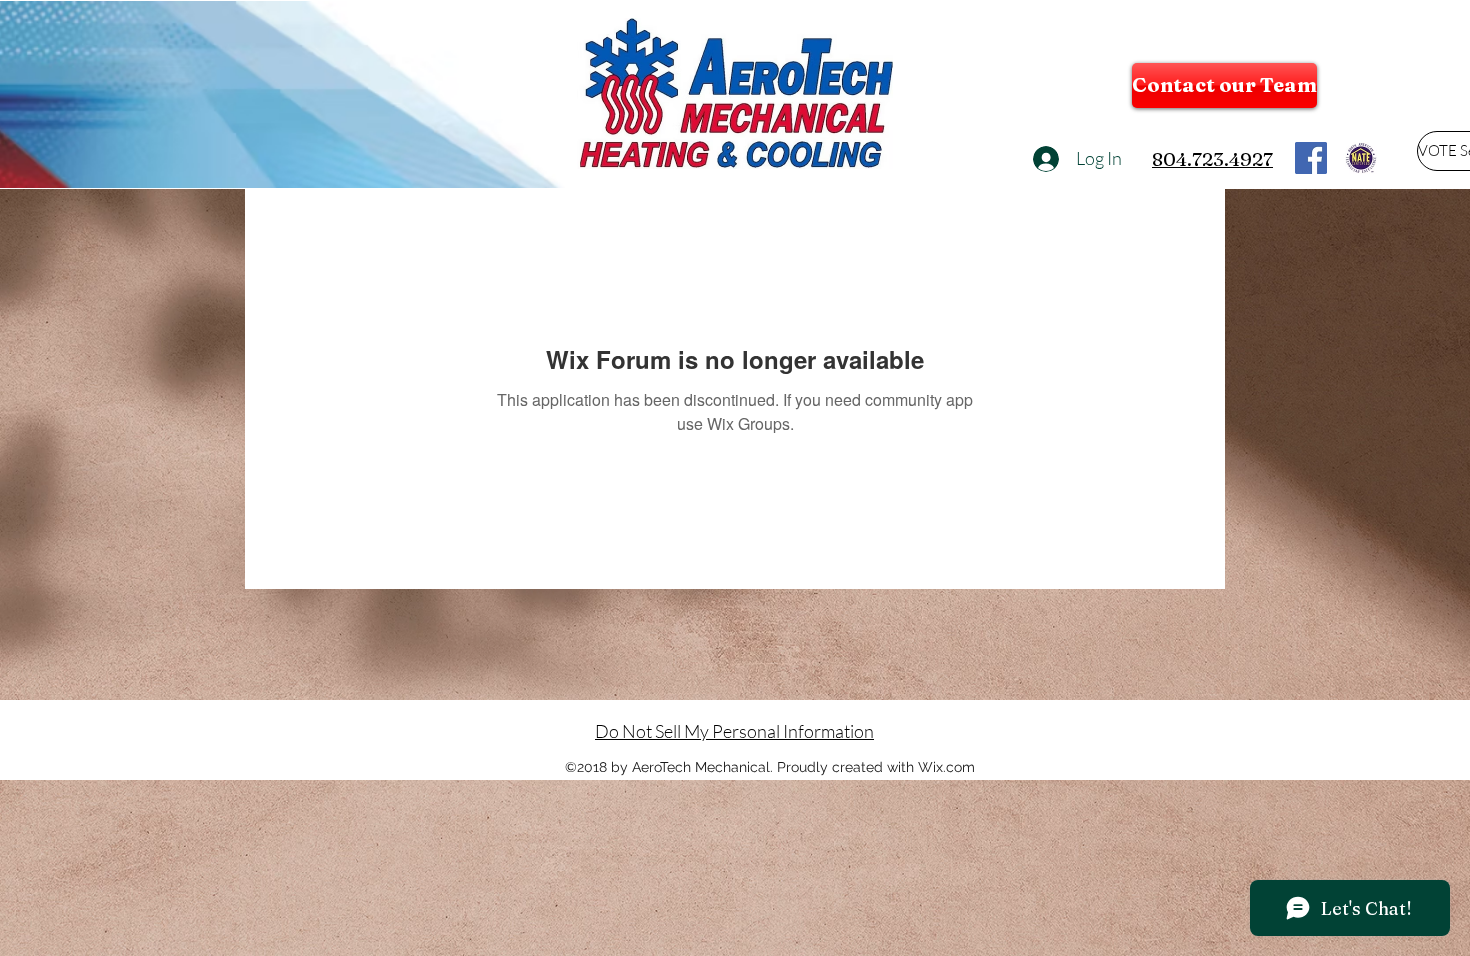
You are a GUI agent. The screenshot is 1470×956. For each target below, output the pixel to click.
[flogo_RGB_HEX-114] (1311, 158)
